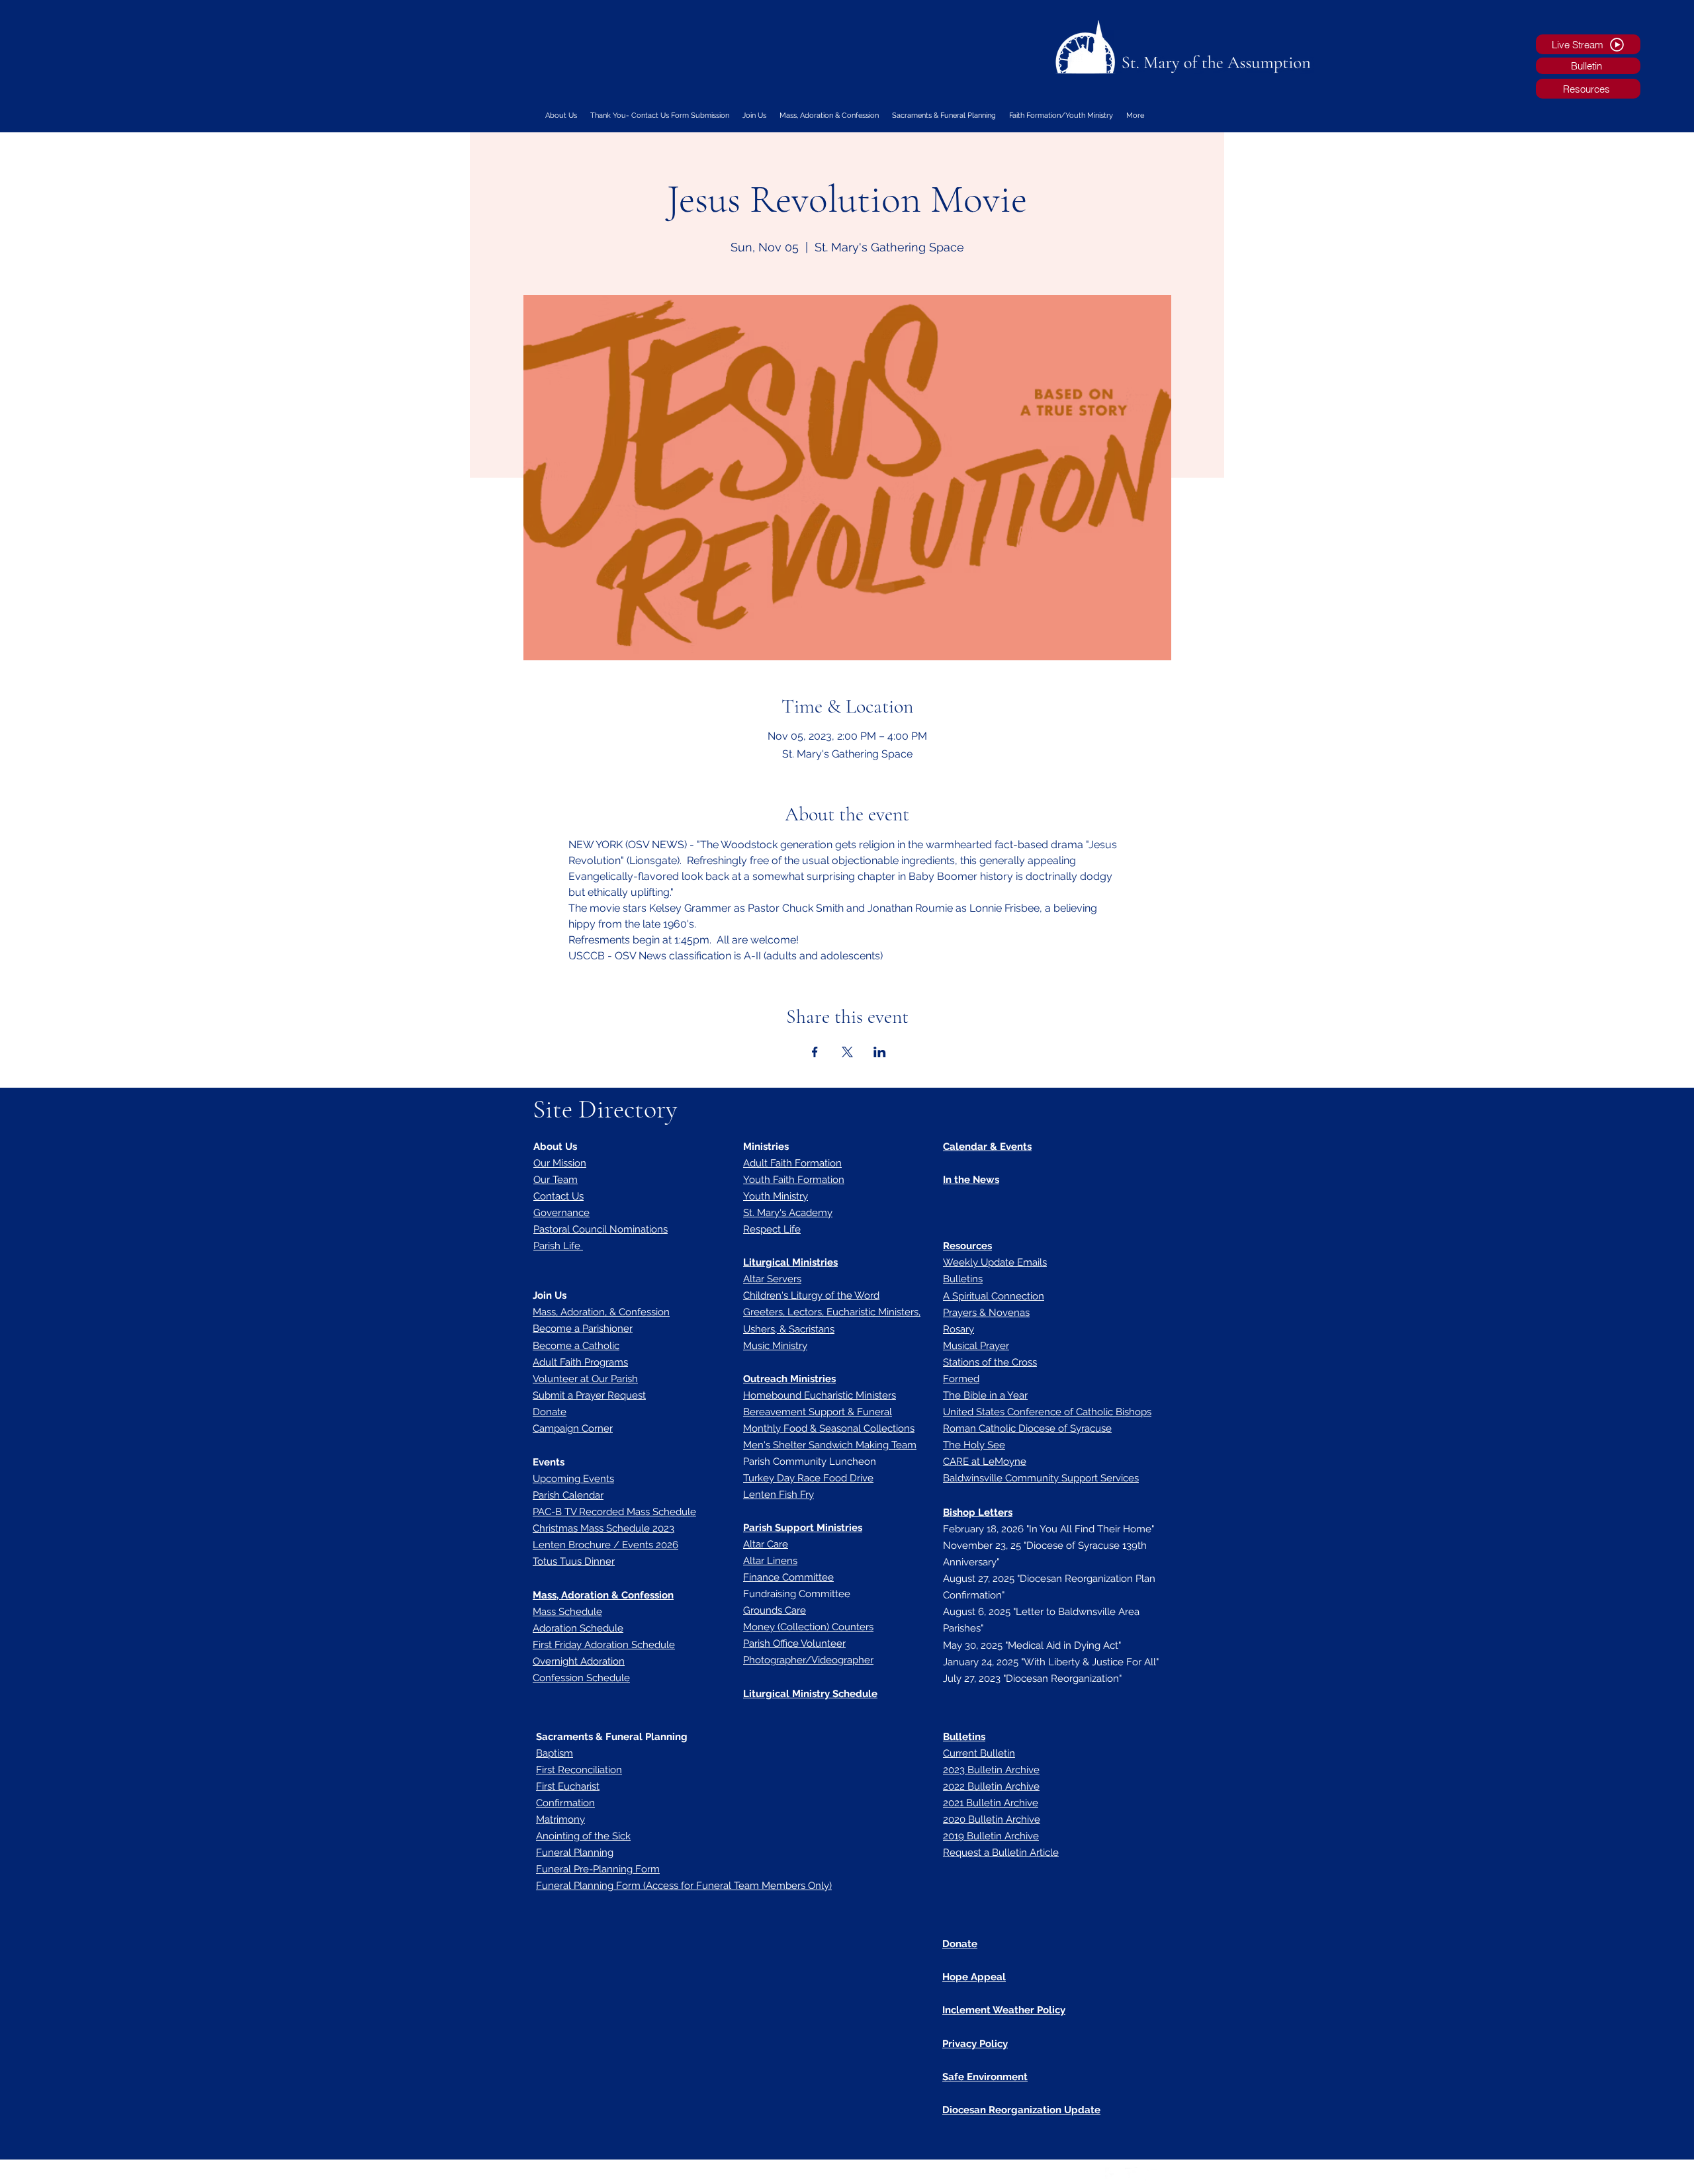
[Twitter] (1132, 2174)
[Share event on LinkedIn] (880, 1052)
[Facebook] (1112, 2174)
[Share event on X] (847, 1052)
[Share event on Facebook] (815, 1052)
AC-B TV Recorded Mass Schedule (617, 1512)
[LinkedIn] (1151, 2174)
